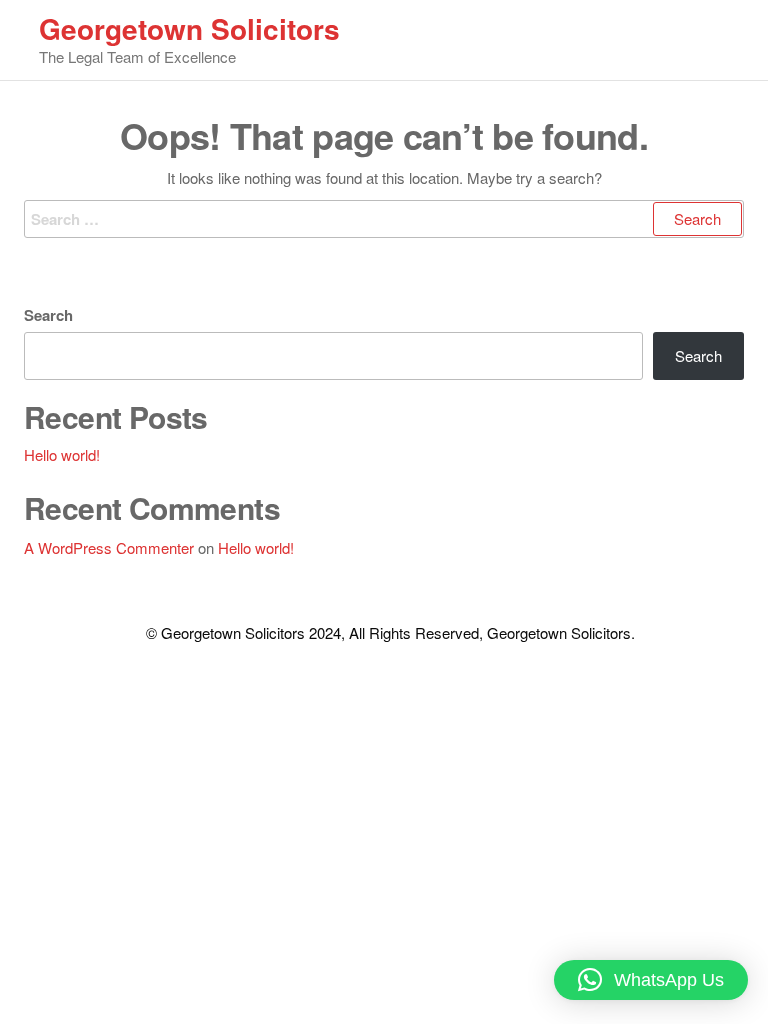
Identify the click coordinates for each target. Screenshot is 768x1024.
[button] (651, 980)
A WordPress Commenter (109, 547)
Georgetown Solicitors (189, 28)
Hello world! (62, 454)
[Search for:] (384, 219)
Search (48, 315)
